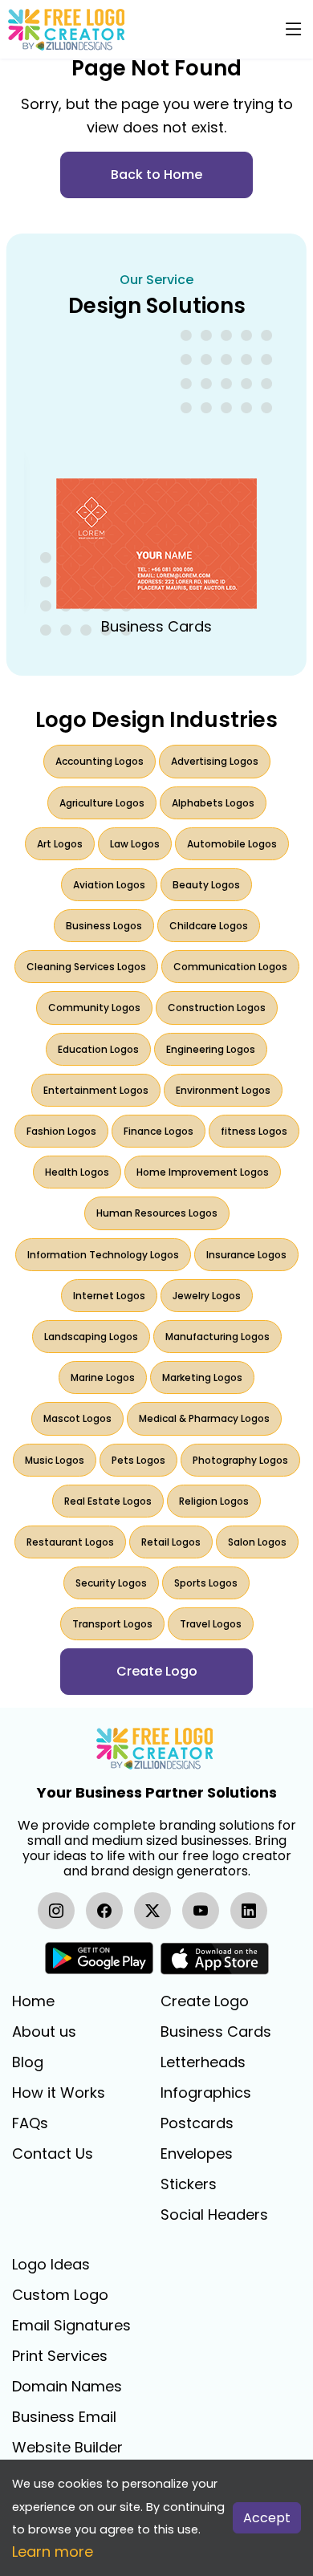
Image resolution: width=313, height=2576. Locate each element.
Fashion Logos (61, 1131)
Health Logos (77, 1172)
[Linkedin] (249, 1911)
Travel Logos (211, 1624)
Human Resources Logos (157, 1213)
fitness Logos (254, 1131)
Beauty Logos (206, 885)
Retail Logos (171, 1542)
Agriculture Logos (102, 803)
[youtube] (201, 1911)
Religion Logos (214, 1501)
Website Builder (67, 2448)
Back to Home (156, 175)
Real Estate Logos (108, 1501)
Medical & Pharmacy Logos (204, 1418)
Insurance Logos (246, 1255)
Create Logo (205, 2001)
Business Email (64, 2417)
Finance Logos (159, 1131)
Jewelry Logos (207, 1296)
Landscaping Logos (91, 1337)
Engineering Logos (211, 1049)
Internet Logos (109, 1296)
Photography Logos (240, 1460)
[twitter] (152, 1911)
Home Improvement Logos (203, 1172)
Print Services (60, 2356)
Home (33, 2001)
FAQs (30, 2123)
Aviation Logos (109, 885)
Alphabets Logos (213, 803)
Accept (267, 2518)
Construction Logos (217, 1008)
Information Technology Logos (103, 1255)
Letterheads (203, 2062)
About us (44, 2032)
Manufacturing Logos (217, 1337)
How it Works (59, 2093)
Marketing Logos (202, 1377)
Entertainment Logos (96, 1090)
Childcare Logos (209, 926)
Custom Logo (60, 2295)
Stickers (189, 2184)
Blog (28, 2062)
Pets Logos (138, 1460)
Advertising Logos (215, 761)
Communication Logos (230, 967)
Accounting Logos (100, 761)
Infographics (206, 2093)
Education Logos (98, 1049)
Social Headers (214, 2215)
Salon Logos (257, 1542)
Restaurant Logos (70, 1542)
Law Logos (135, 844)
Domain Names (67, 2387)
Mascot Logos (77, 1418)
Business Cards (216, 2032)
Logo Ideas (51, 2265)
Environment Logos (223, 1090)
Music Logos (55, 1460)
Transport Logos (112, 1624)
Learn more (53, 2552)
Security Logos (111, 1583)
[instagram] (56, 1911)
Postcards (197, 2123)
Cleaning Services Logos (86, 967)
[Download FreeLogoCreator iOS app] (214, 1958)
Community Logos (94, 1008)
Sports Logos (206, 1583)
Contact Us (53, 2154)
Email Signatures (71, 2326)
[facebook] (104, 1911)
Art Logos (60, 844)
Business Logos (104, 926)
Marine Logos (103, 1377)
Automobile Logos (232, 844)
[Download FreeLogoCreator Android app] (99, 1958)
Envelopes (197, 2154)
